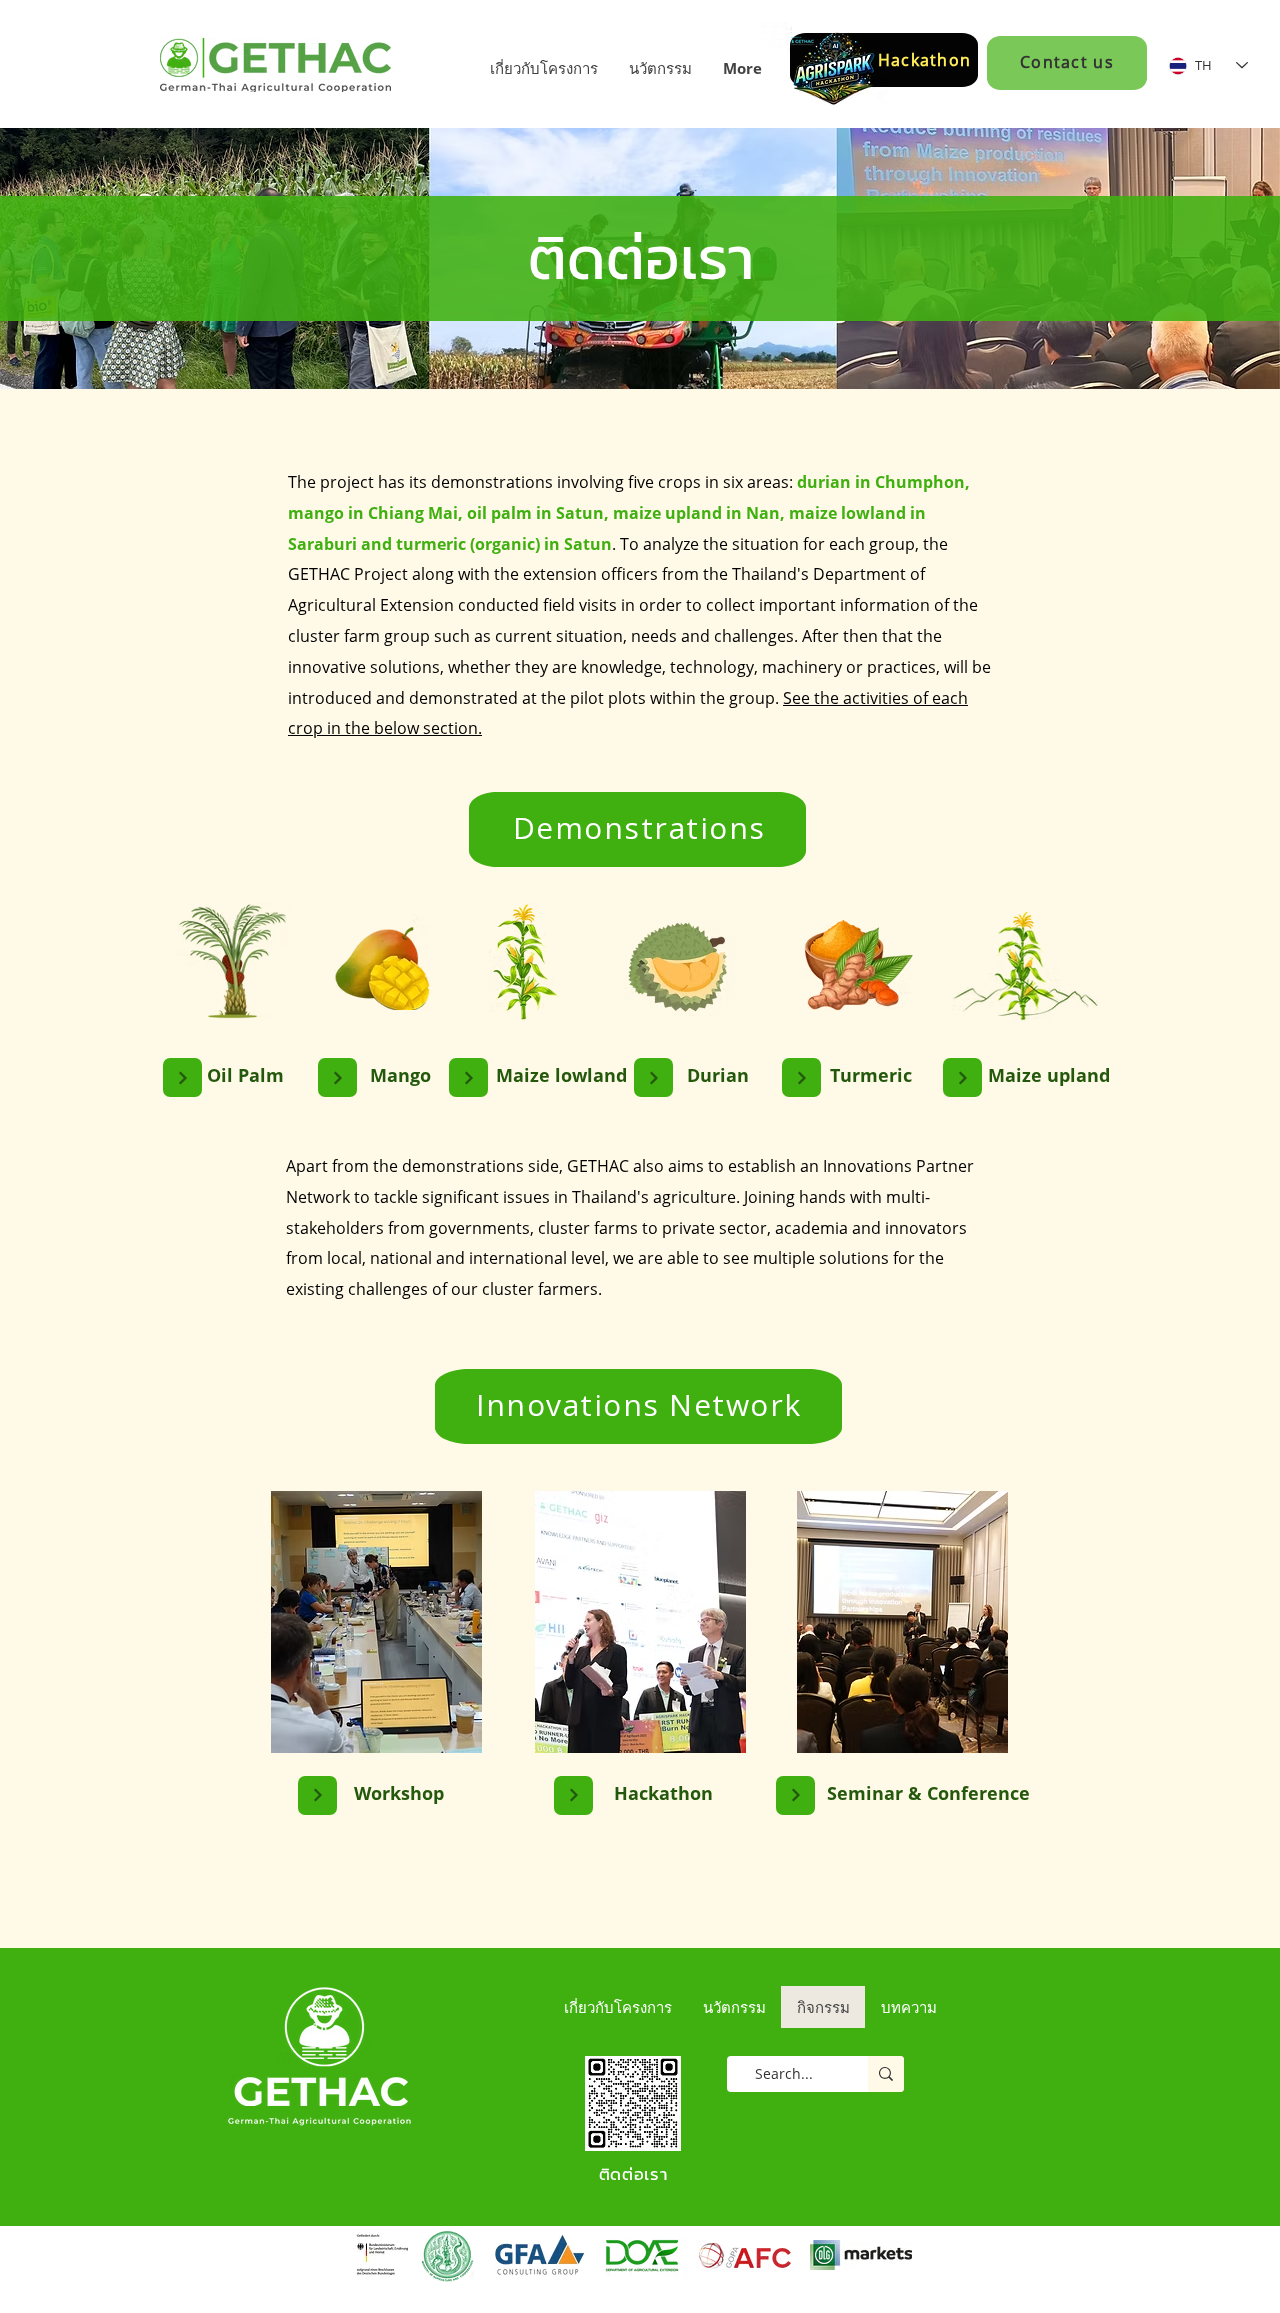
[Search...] (886, 2074)
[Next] (182, 1077)
